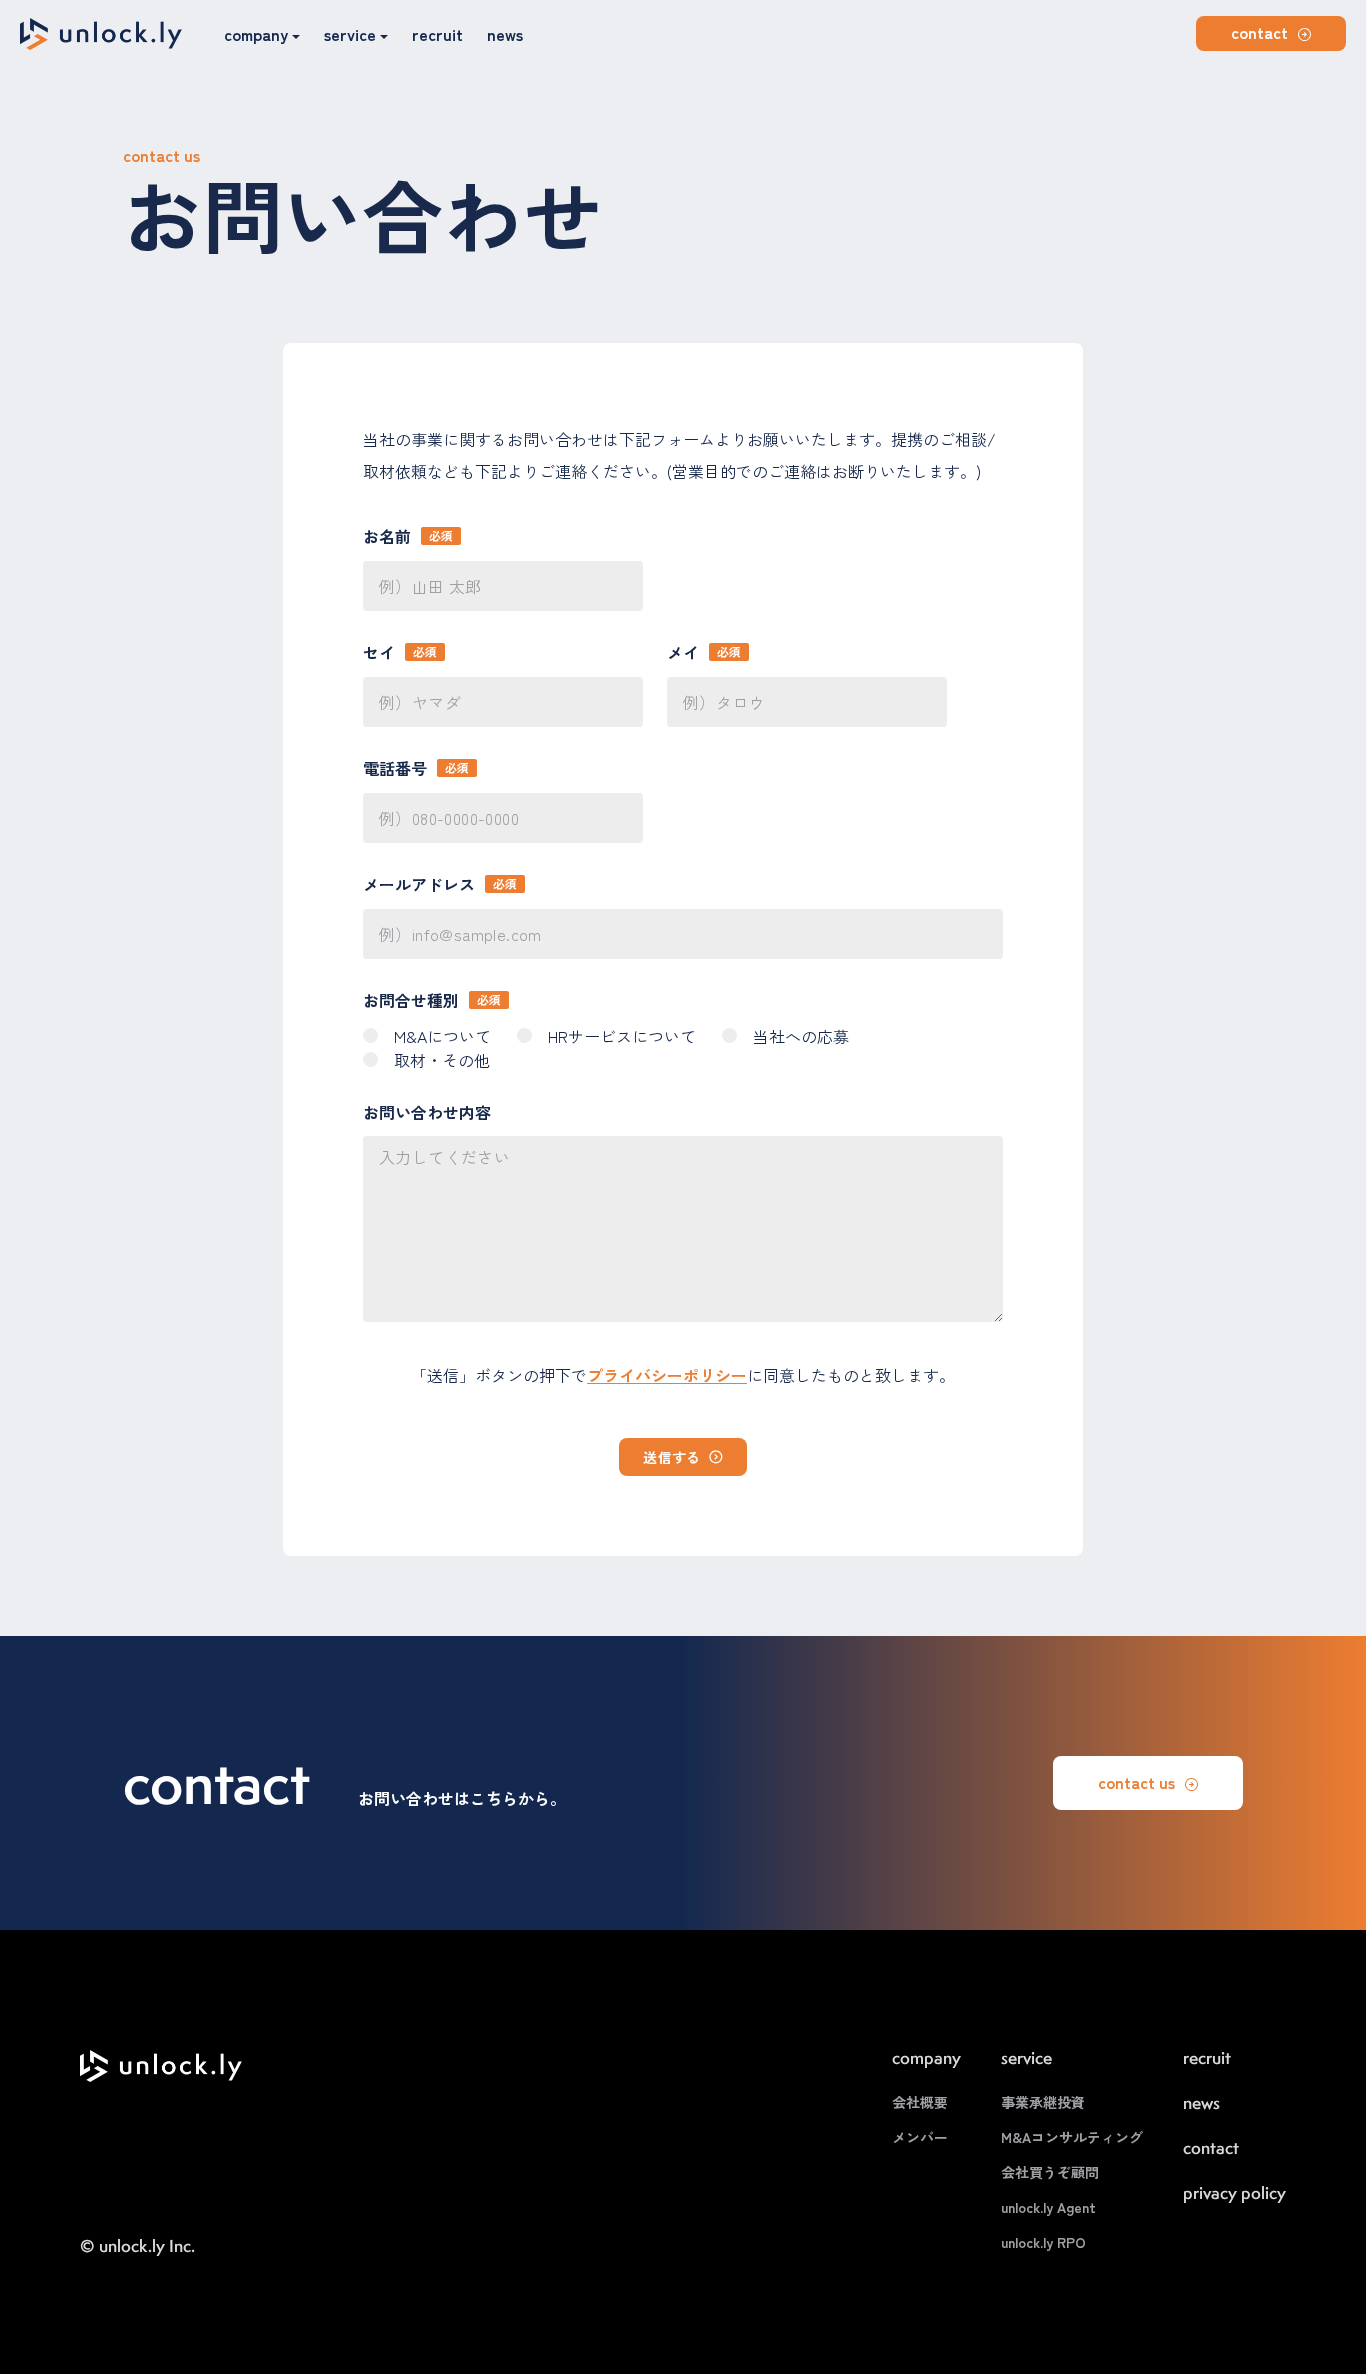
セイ (379, 652)
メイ (683, 652)
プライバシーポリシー (667, 1375)
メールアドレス (419, 884)
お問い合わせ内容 (427, 1112)
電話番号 (395, 768)
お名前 (387, 536)
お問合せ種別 (411, 1000)
